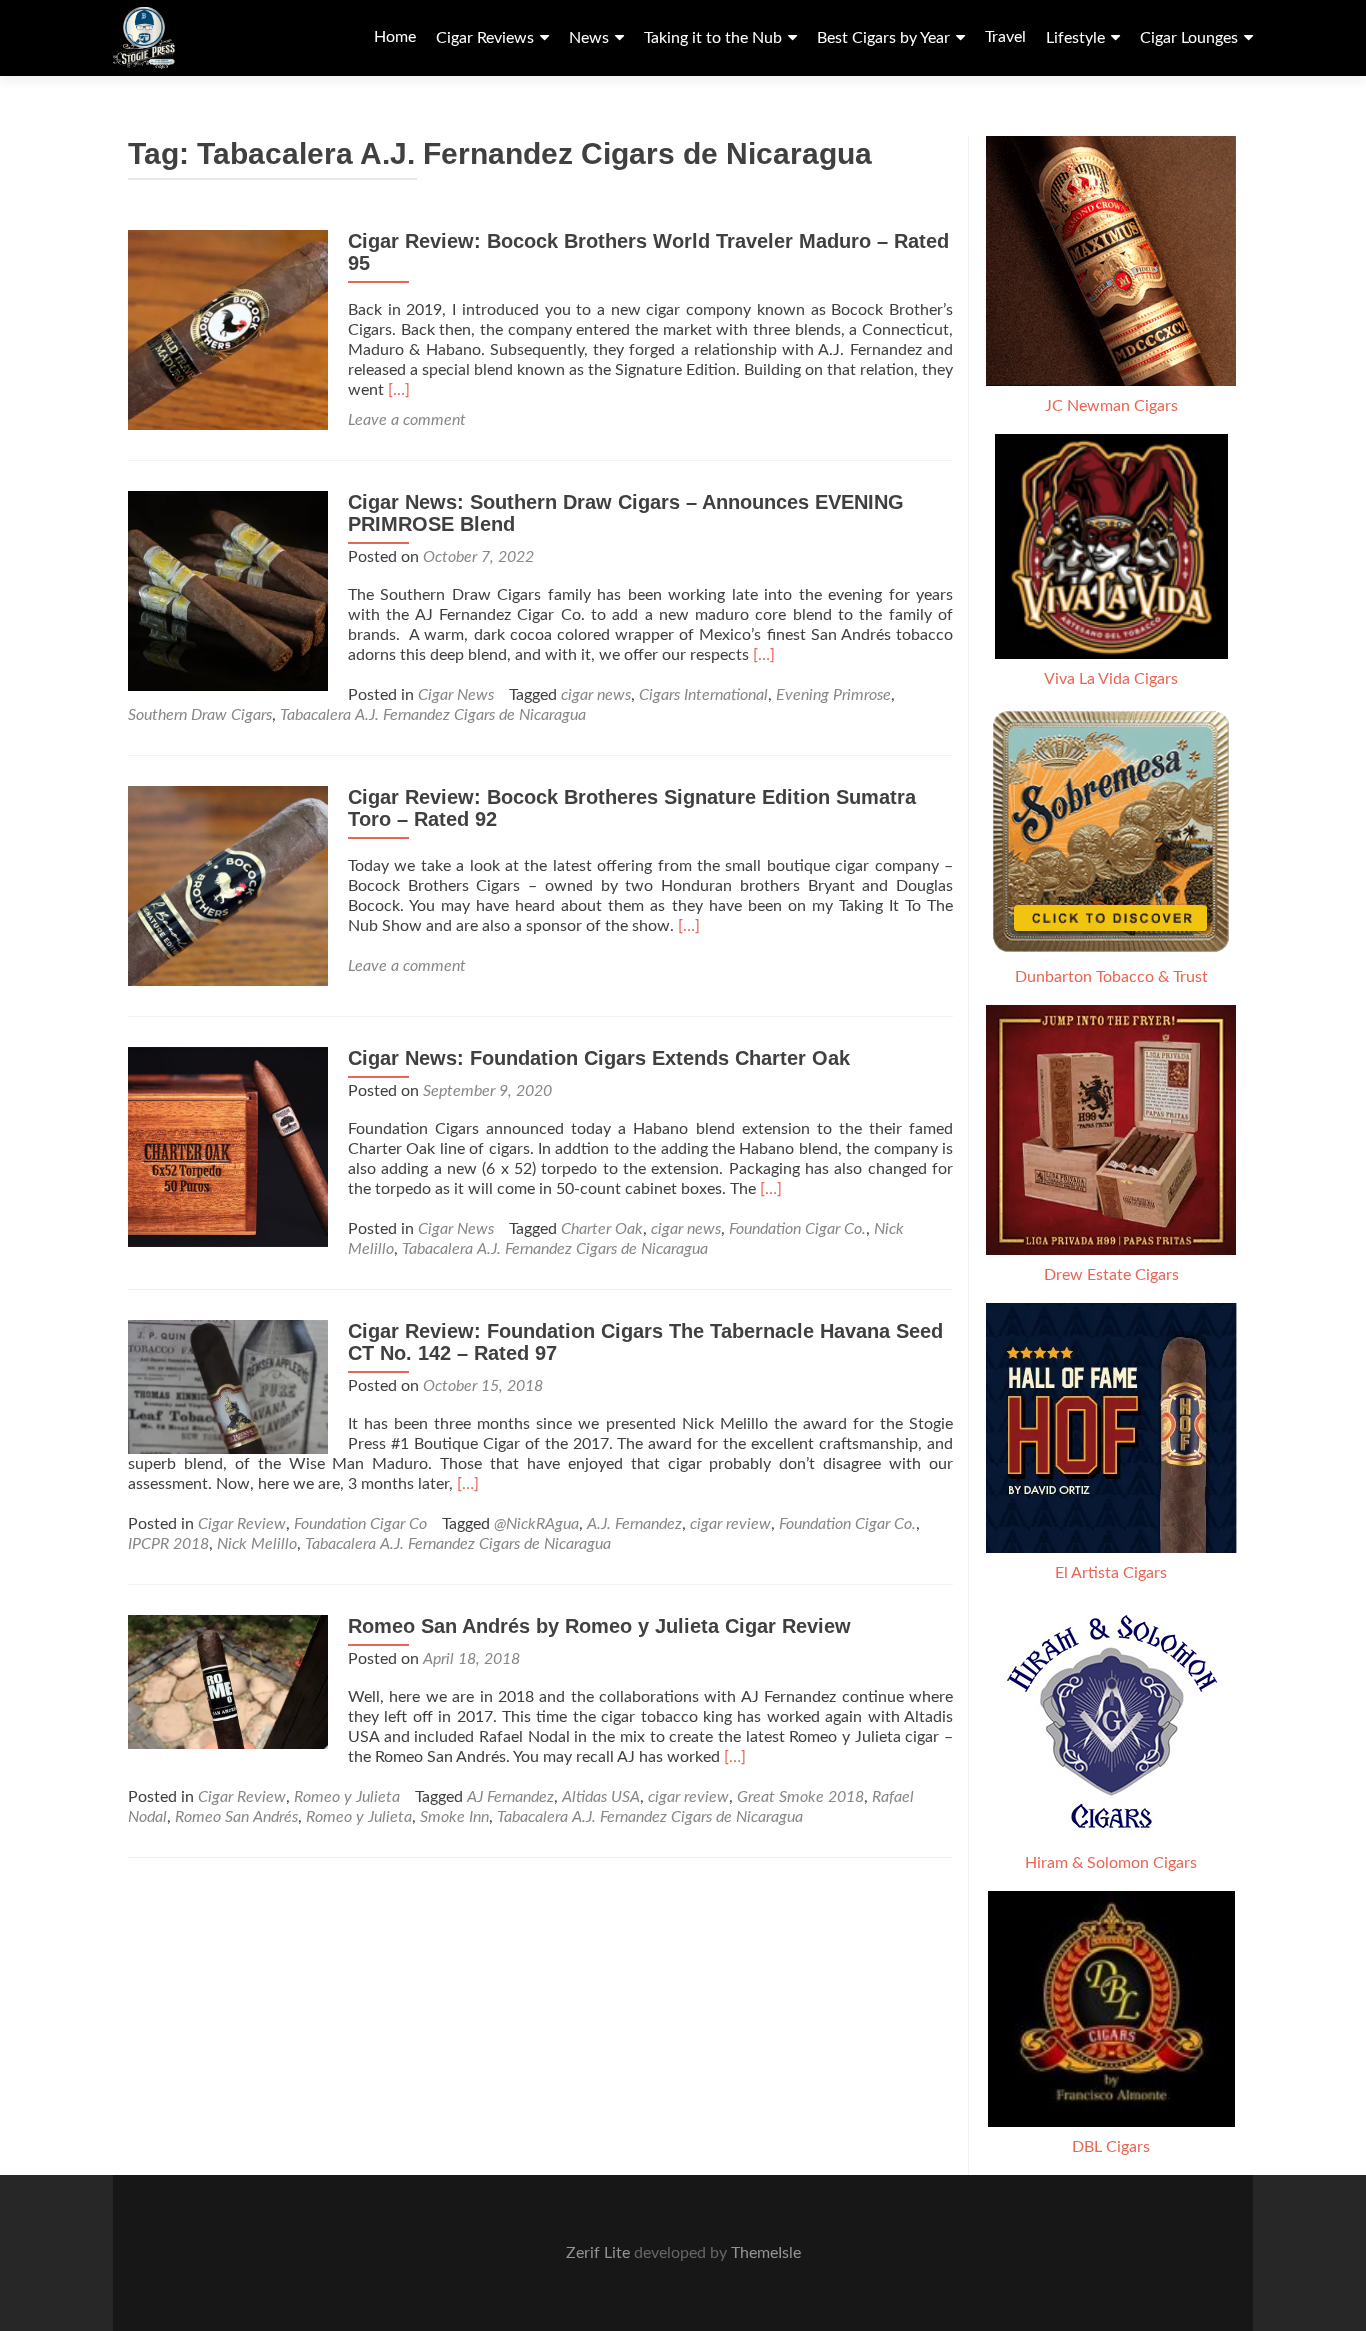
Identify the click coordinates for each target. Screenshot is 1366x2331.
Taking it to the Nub (713, 38)
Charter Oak (602, 1229)
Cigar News (456, 695)
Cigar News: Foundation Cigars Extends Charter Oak (599, 1058)
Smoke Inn (454, 1817)
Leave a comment (407, 420)
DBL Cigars (1111, 2147)
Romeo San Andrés (236, 1817)
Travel (1005, 37)
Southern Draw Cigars (200, 715)
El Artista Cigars (1111, 1573)
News (589, 38)
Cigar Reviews (485, 38)
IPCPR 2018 (168, 1544)
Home (395, 37)
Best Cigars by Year (883, 38)
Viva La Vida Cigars (1111, 679)
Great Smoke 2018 (800, 1797)
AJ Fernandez (510, 1797)
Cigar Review (242, 1524)
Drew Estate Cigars (1111, 1275)
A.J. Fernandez (634, 1524)
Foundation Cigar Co (360, 1524)
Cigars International (703, 695)
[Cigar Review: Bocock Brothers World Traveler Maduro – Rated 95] (228, 329)
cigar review (730, 1524)
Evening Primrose (833, 695)
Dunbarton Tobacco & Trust (1111, 977)
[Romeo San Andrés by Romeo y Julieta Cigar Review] (228, 1681)
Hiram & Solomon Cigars (1111, 1863)
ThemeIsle (766, 2253)
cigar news (596, 695)
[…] (399, 390)
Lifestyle (1075, 38)
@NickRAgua (536, 1524)
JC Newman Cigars (1111, 406)
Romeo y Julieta (347, 1797)
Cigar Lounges (1189, 38)
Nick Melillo (257, 1544)
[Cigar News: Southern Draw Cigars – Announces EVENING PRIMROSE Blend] (228, 590)
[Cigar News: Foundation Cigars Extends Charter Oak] (228, 1146)
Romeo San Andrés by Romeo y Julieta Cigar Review (599, 1626)
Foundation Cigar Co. (797, 1229)
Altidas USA (601, 1797)
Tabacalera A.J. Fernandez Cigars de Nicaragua (433, 715)
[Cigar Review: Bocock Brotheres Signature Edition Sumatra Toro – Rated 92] (228, 885)
